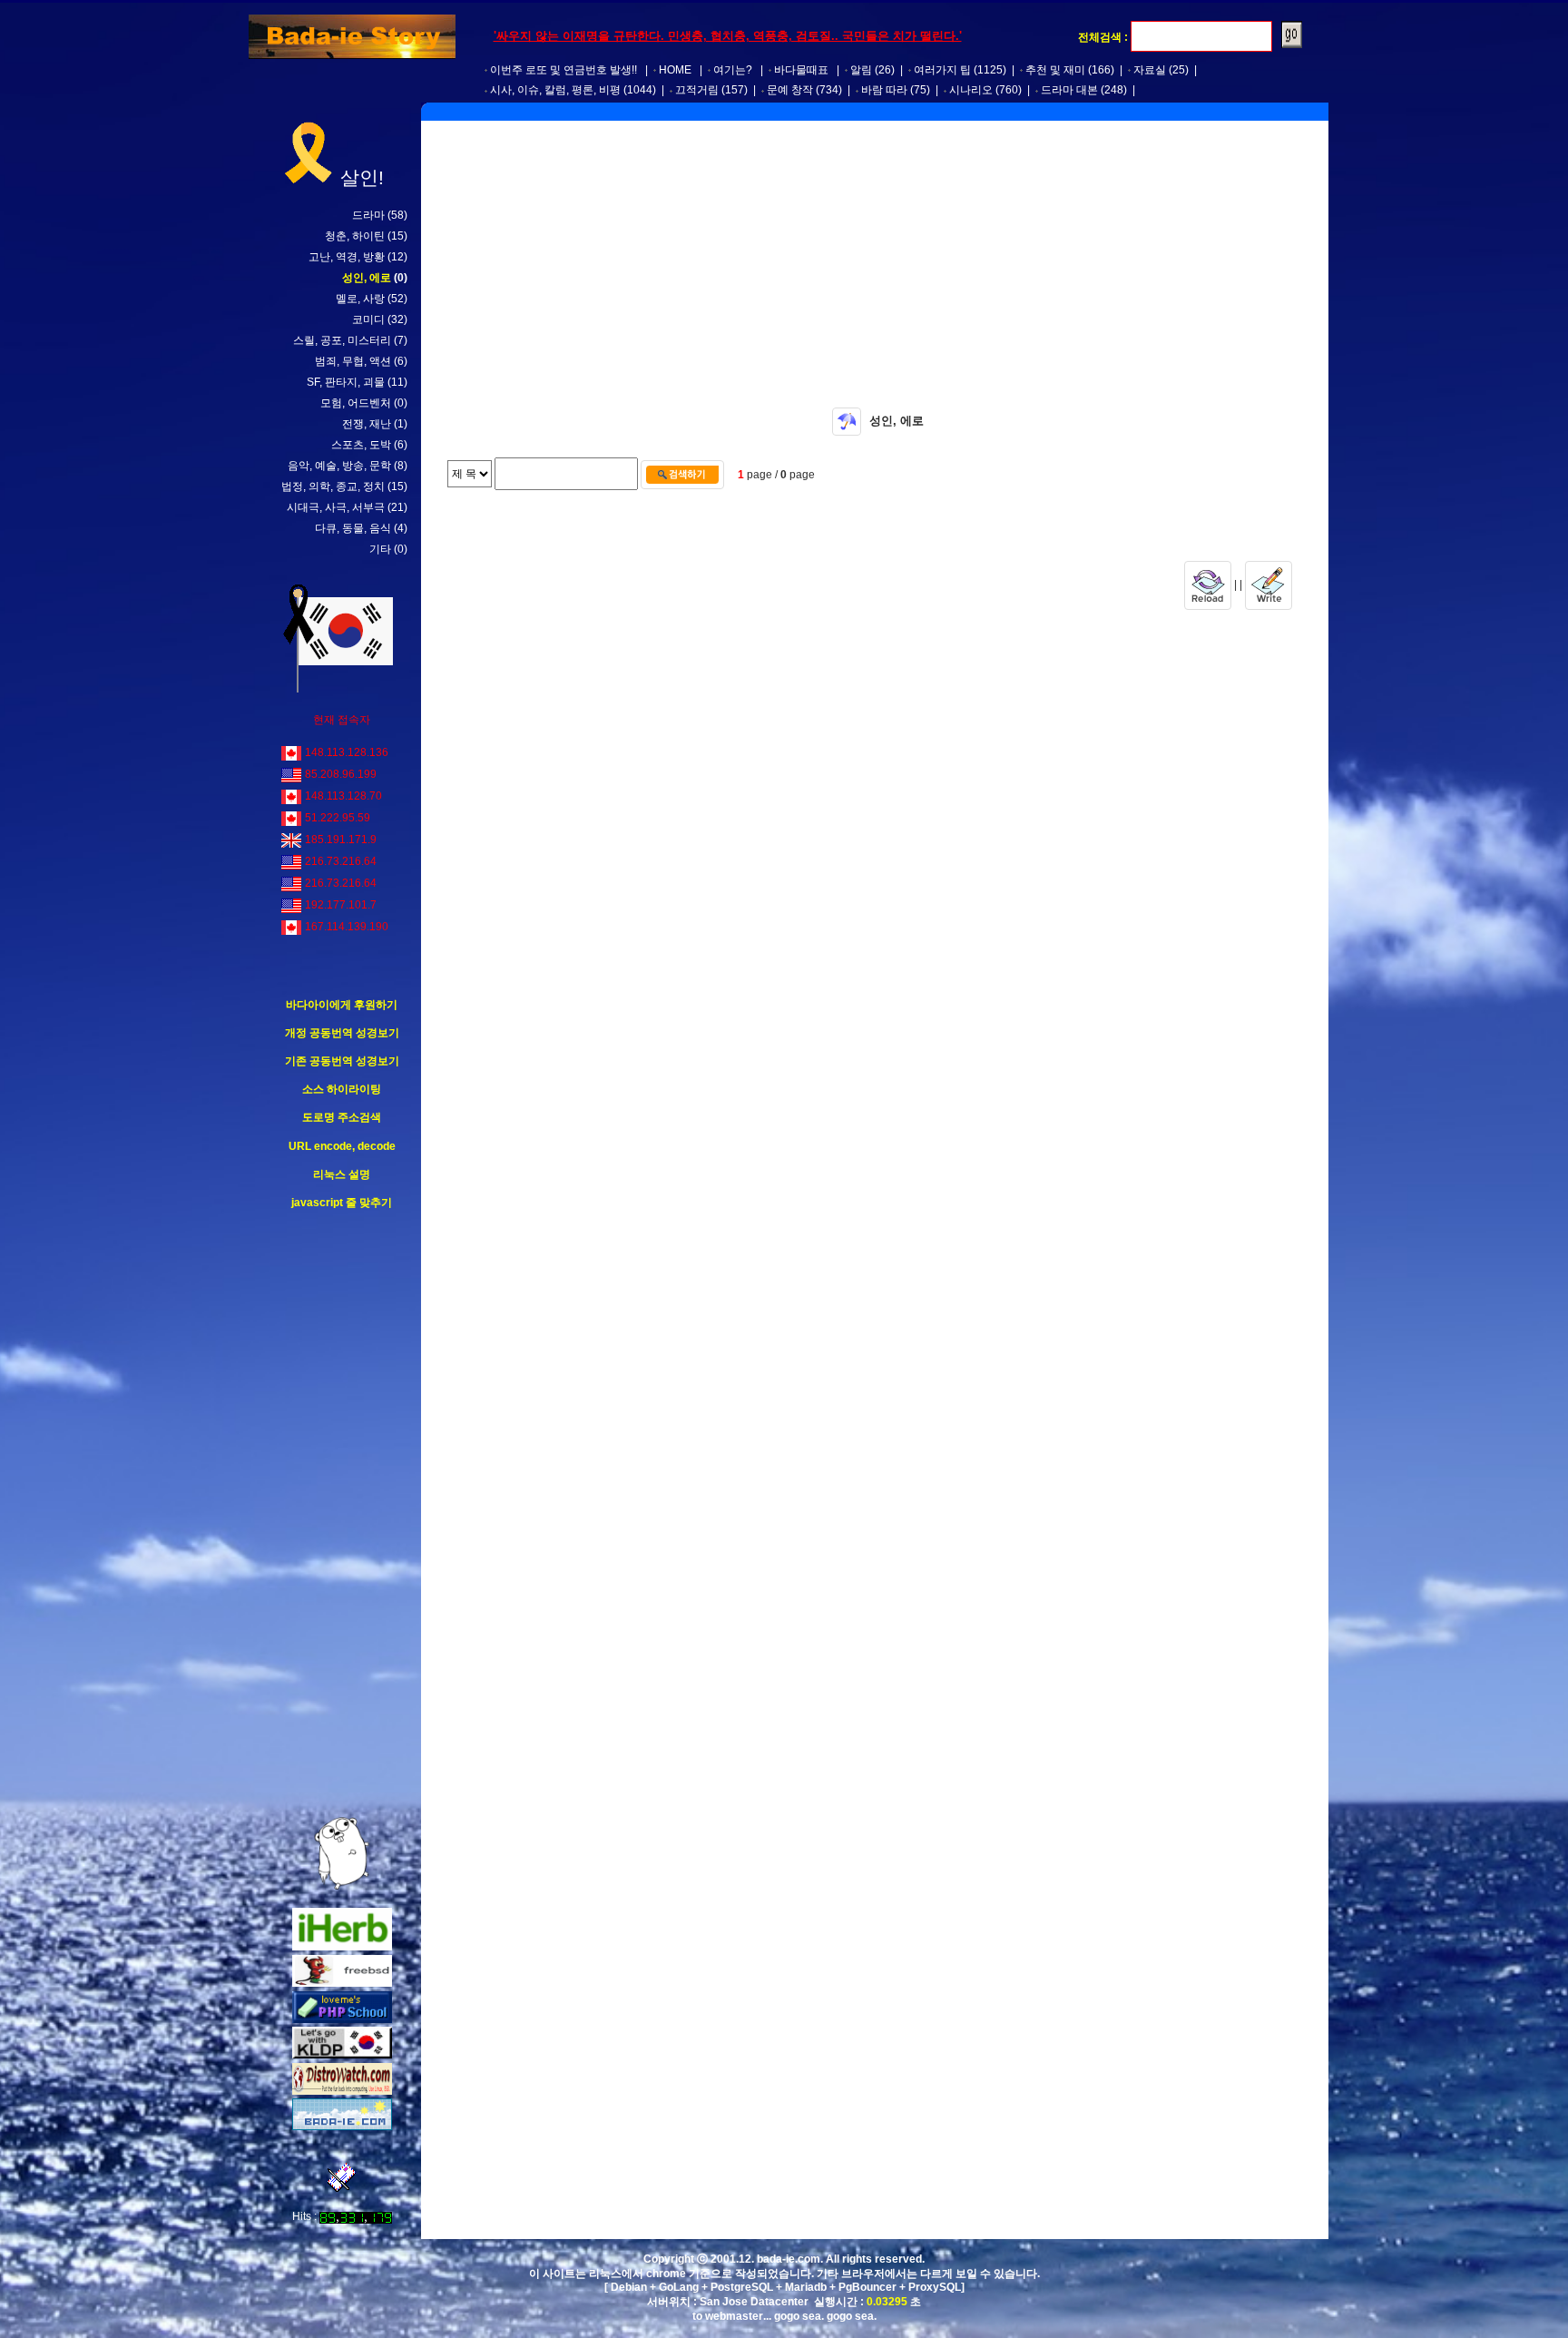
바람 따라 (884, 90)
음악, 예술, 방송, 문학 (339, 466)
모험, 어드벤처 (356, 403)
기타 (380, 549)
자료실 (1150, 70)
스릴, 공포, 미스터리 (342, 340)
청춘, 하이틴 (355, 236)
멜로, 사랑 (360, 299)
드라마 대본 (1069, 90)
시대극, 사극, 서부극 (336, 507)
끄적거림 (697, 90)
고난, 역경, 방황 (347, 257)
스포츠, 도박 (361, 445)
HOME (675, 70)
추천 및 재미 (1055, 70)
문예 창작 (790, 90)
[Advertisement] (342, 1514)
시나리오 (971, 90)
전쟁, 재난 (367, 424)
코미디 (368, 319)
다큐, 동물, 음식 (353, 528)
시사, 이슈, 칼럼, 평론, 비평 (555, 90)
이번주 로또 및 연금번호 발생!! (563, 70)
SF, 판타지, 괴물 (346, 382)
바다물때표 (801, 70)
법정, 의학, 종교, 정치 (333, 486)
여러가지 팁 (942, 70)
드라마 (368, 215)
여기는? (733, 70)
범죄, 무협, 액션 (353, 361)
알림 (861, 70)
